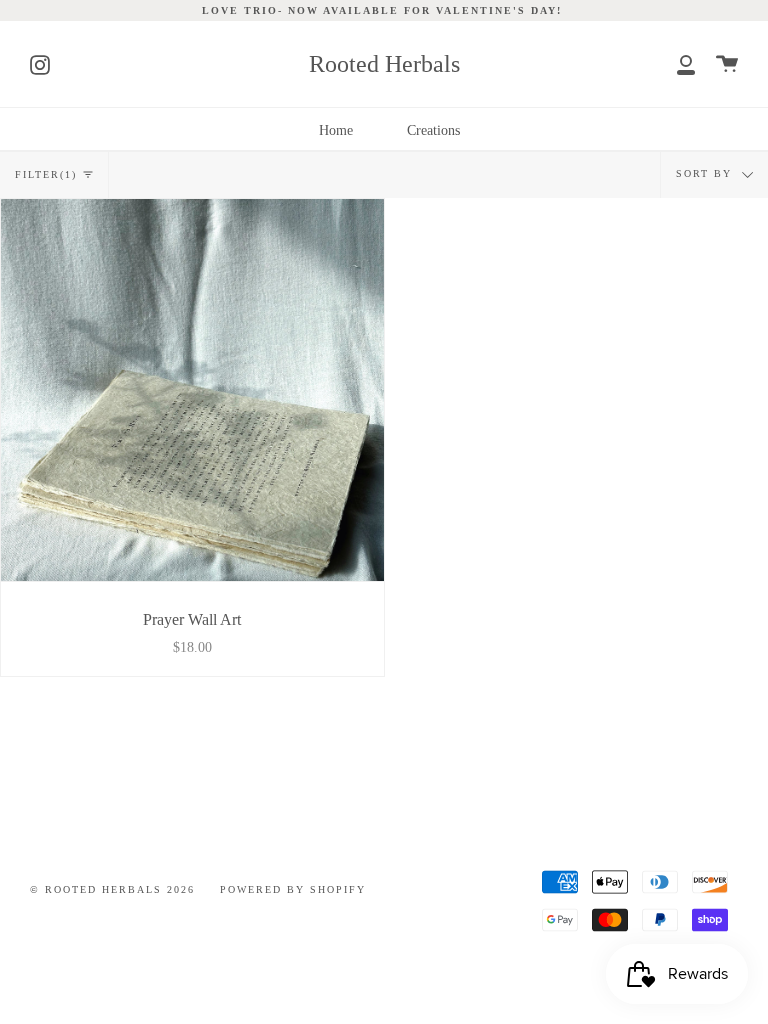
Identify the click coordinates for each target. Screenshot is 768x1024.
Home (336, 130)
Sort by (706, 174)
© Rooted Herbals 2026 (112, 890)
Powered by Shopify (293, 890)
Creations (433, 130)
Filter (46, 175)
